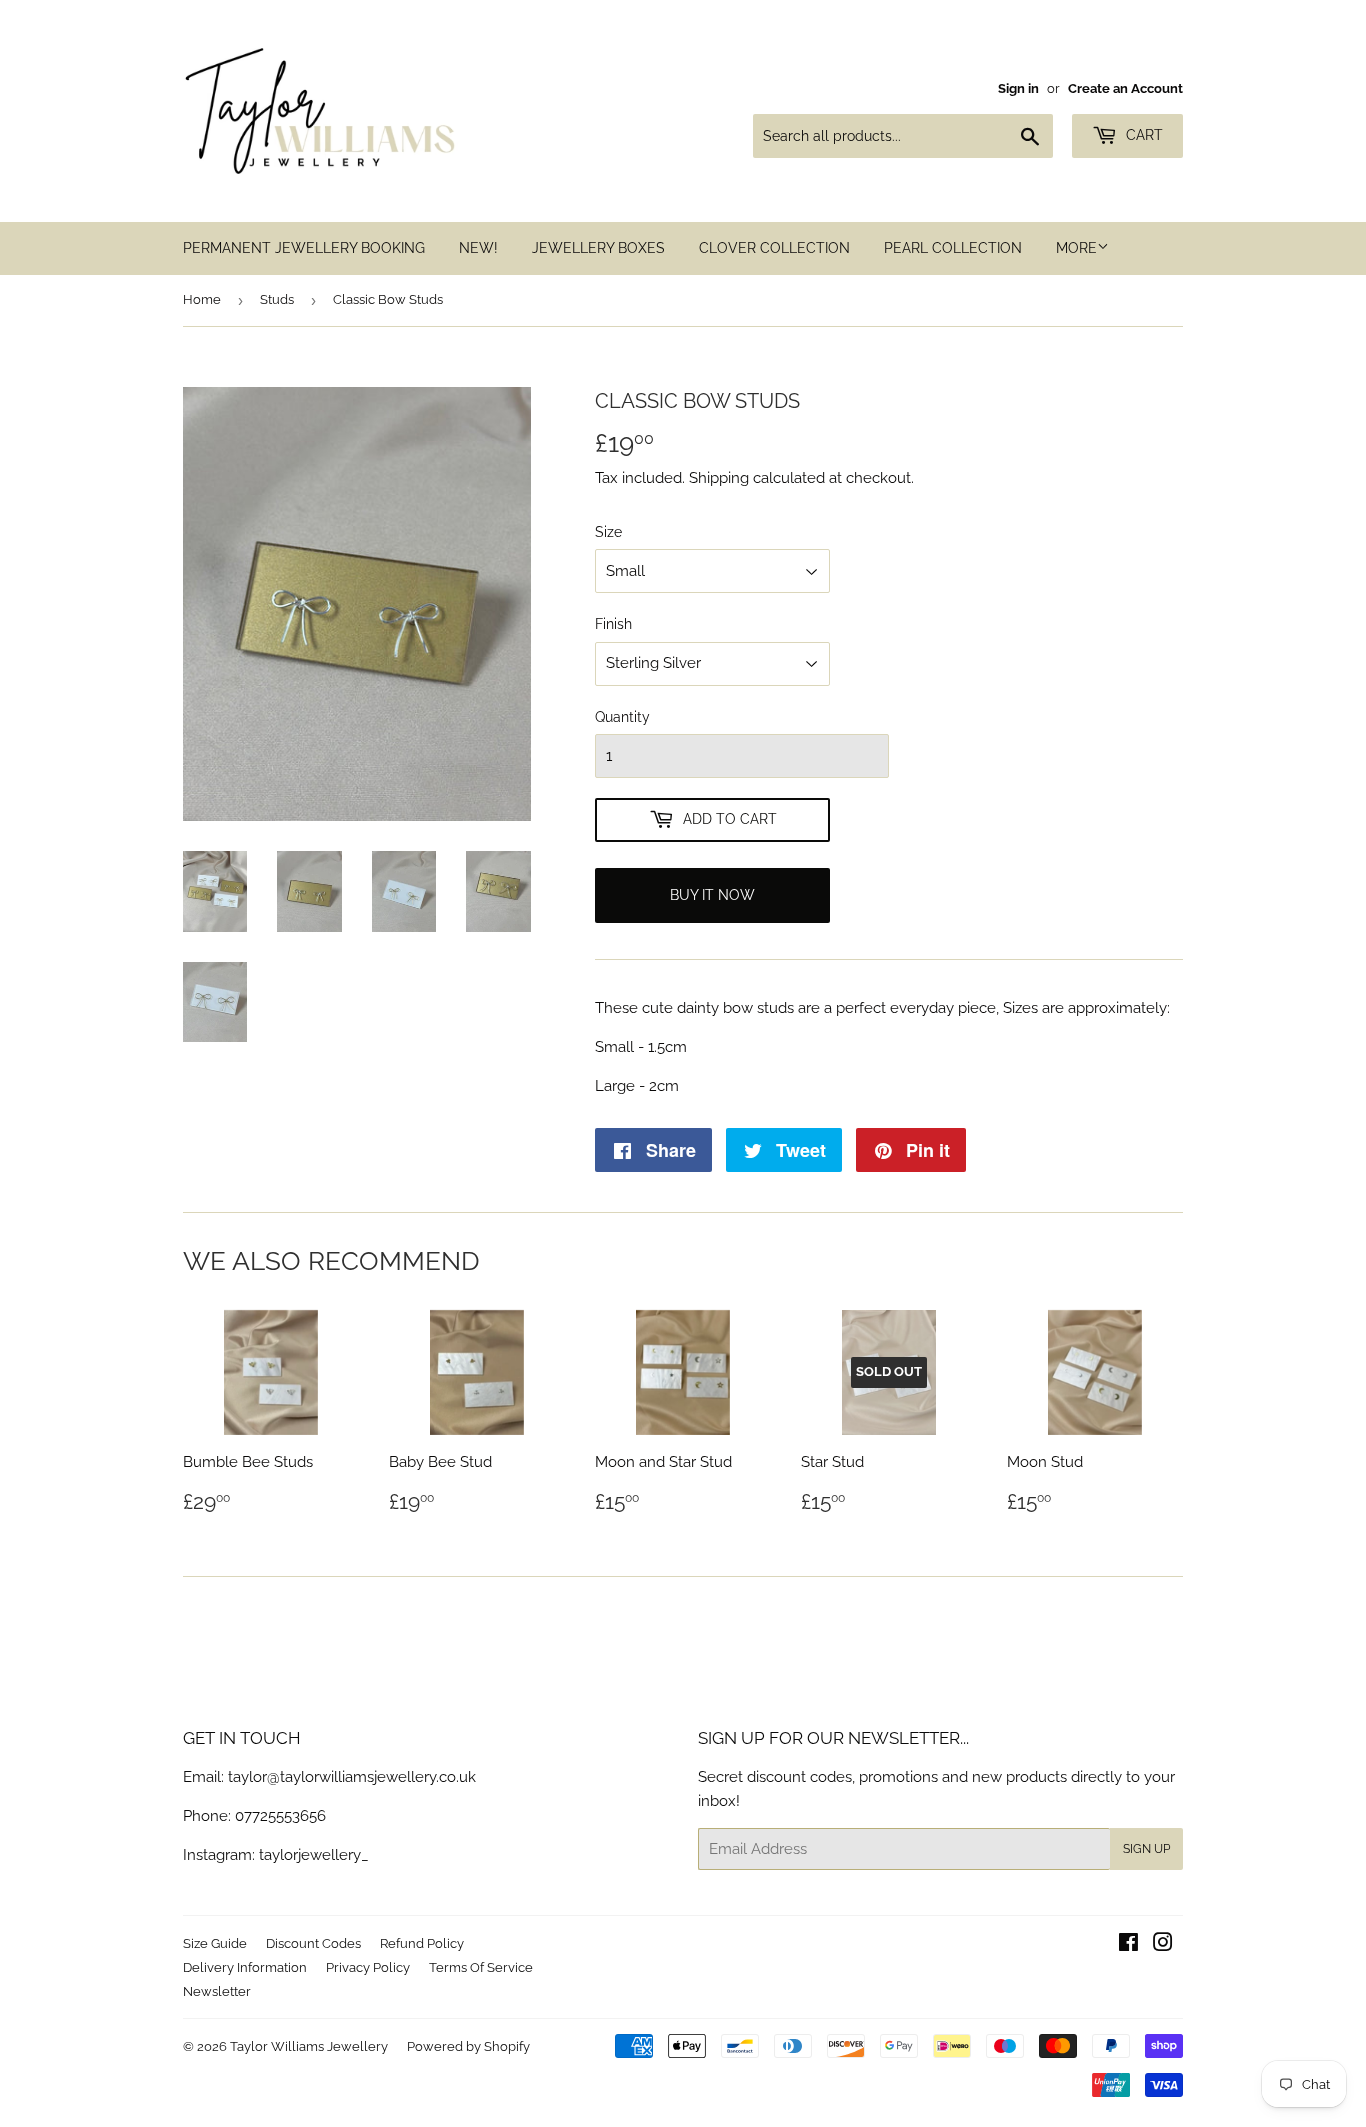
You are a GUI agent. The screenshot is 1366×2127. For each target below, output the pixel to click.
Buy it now (712, 895)
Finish (613, 624)
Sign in (1018, 88)
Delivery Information (245, 1967)
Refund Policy (422, 1943)
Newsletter (217, 1991)
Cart (1142, 135)
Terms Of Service (481, 1967)
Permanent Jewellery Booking (304, 248)
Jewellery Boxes (598, 248)
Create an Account (1125, 88)
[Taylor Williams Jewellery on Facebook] (1128, 1945)
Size (608, 532)
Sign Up (1146, 1849)
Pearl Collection (953, 248)
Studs (277, 299)
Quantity (622, 717)
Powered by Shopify (468, 2046)
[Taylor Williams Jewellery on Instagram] (1163, 1945)
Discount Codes (313, 1943)
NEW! (478, 248)
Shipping (719, 478)
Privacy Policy (368, 1967)
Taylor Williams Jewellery (309, 2046)
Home (202, 299)
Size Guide (215, 1943)
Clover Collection (774, 248)
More (1076, 248)
